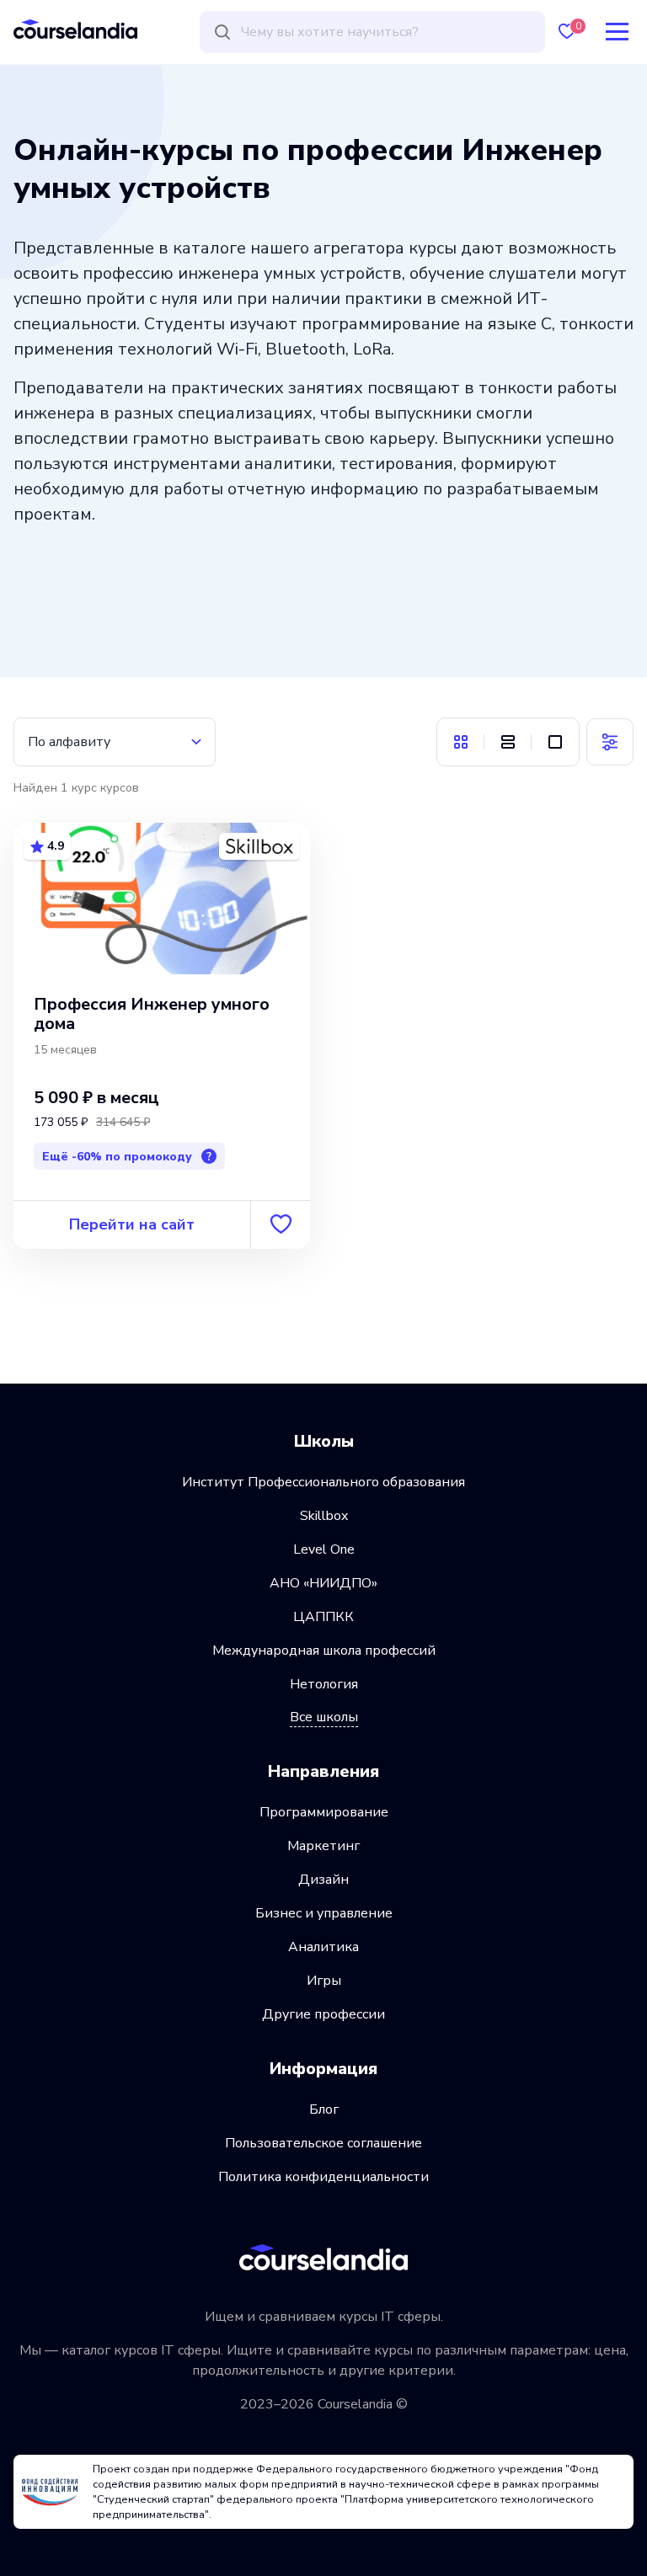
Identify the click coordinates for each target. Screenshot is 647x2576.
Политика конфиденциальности (323, 2177)
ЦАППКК (323, 1617)
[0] (567, 32)
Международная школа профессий (324, 1651)
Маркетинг (323, 1846)
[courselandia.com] (75, 29)
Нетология (324, 1684)
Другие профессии (323, 2014)
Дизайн (323, 1880)
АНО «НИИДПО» (323, 1583)
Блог (324, 2109)
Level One (324, 1549)
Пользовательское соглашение (323, 2143)
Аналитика (323, 1947)
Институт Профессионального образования (323, 1482)
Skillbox (324, 1516)
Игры (324, 1981)
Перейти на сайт (132, 1224)
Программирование (324, 1812)
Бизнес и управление (324, 1913)
